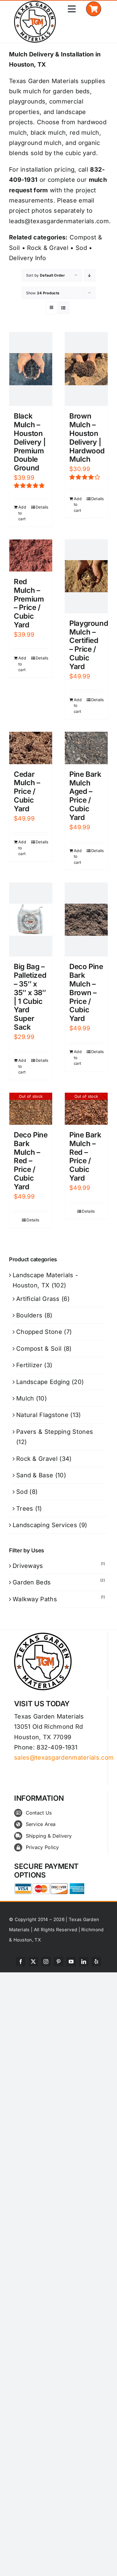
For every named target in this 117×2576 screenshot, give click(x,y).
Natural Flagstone (42, 1415)
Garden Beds (32, 1582)
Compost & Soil (39, 1349)
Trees (25, 1509)
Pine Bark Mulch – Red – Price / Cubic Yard (85, 1156)
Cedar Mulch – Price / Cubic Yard (27, 791)
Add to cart (22, 513)
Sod (81, 248)
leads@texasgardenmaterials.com (59, 221)
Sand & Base (35, 1475)
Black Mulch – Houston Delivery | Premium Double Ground (30, 442)
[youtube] (71, 1962)
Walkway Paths (35, 1599)
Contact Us (39, 1813)
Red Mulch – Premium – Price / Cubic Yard (29, 603)
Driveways (28, 1566)
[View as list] (63, 308)
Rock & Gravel (48, 248)
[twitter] (33, 1962)
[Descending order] (90, 275)
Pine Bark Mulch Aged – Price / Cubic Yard (85, 796)
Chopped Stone (39, 1332)
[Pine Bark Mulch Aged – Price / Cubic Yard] (86, 748)
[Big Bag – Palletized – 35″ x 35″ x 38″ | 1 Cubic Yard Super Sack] (31, 920)
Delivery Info (27, 258)
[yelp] (96, 1962)
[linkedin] (84, 1962)
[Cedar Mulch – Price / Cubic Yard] (31, 748)
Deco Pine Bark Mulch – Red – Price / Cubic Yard (31, 1161)
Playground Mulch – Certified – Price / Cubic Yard (89, 645)
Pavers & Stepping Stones (55, 1432)
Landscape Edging (43, 1382)
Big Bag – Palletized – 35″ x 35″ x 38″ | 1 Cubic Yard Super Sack (30, 997)
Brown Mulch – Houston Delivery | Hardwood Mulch (87, 438)
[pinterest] (58, 1962)
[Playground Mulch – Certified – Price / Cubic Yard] (86, 576)
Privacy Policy (42, 1847)
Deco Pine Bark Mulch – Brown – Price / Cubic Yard (86, 992)
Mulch (25, 1398)
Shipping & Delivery (49, 1836)
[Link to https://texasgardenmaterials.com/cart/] (93, 9)
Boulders (29, 1315)
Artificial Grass (38, 1299)
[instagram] (46, 1962)
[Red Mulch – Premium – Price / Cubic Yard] (31, 555)
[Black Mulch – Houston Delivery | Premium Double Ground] (31, 369)
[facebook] (21, 1962)
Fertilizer (29, 1365)
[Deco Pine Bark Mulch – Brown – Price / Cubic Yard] (86, 920)
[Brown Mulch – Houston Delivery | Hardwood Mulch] (86, 369)
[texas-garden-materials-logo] (36, 4)
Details (42, 507)
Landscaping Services (45, 1525)
